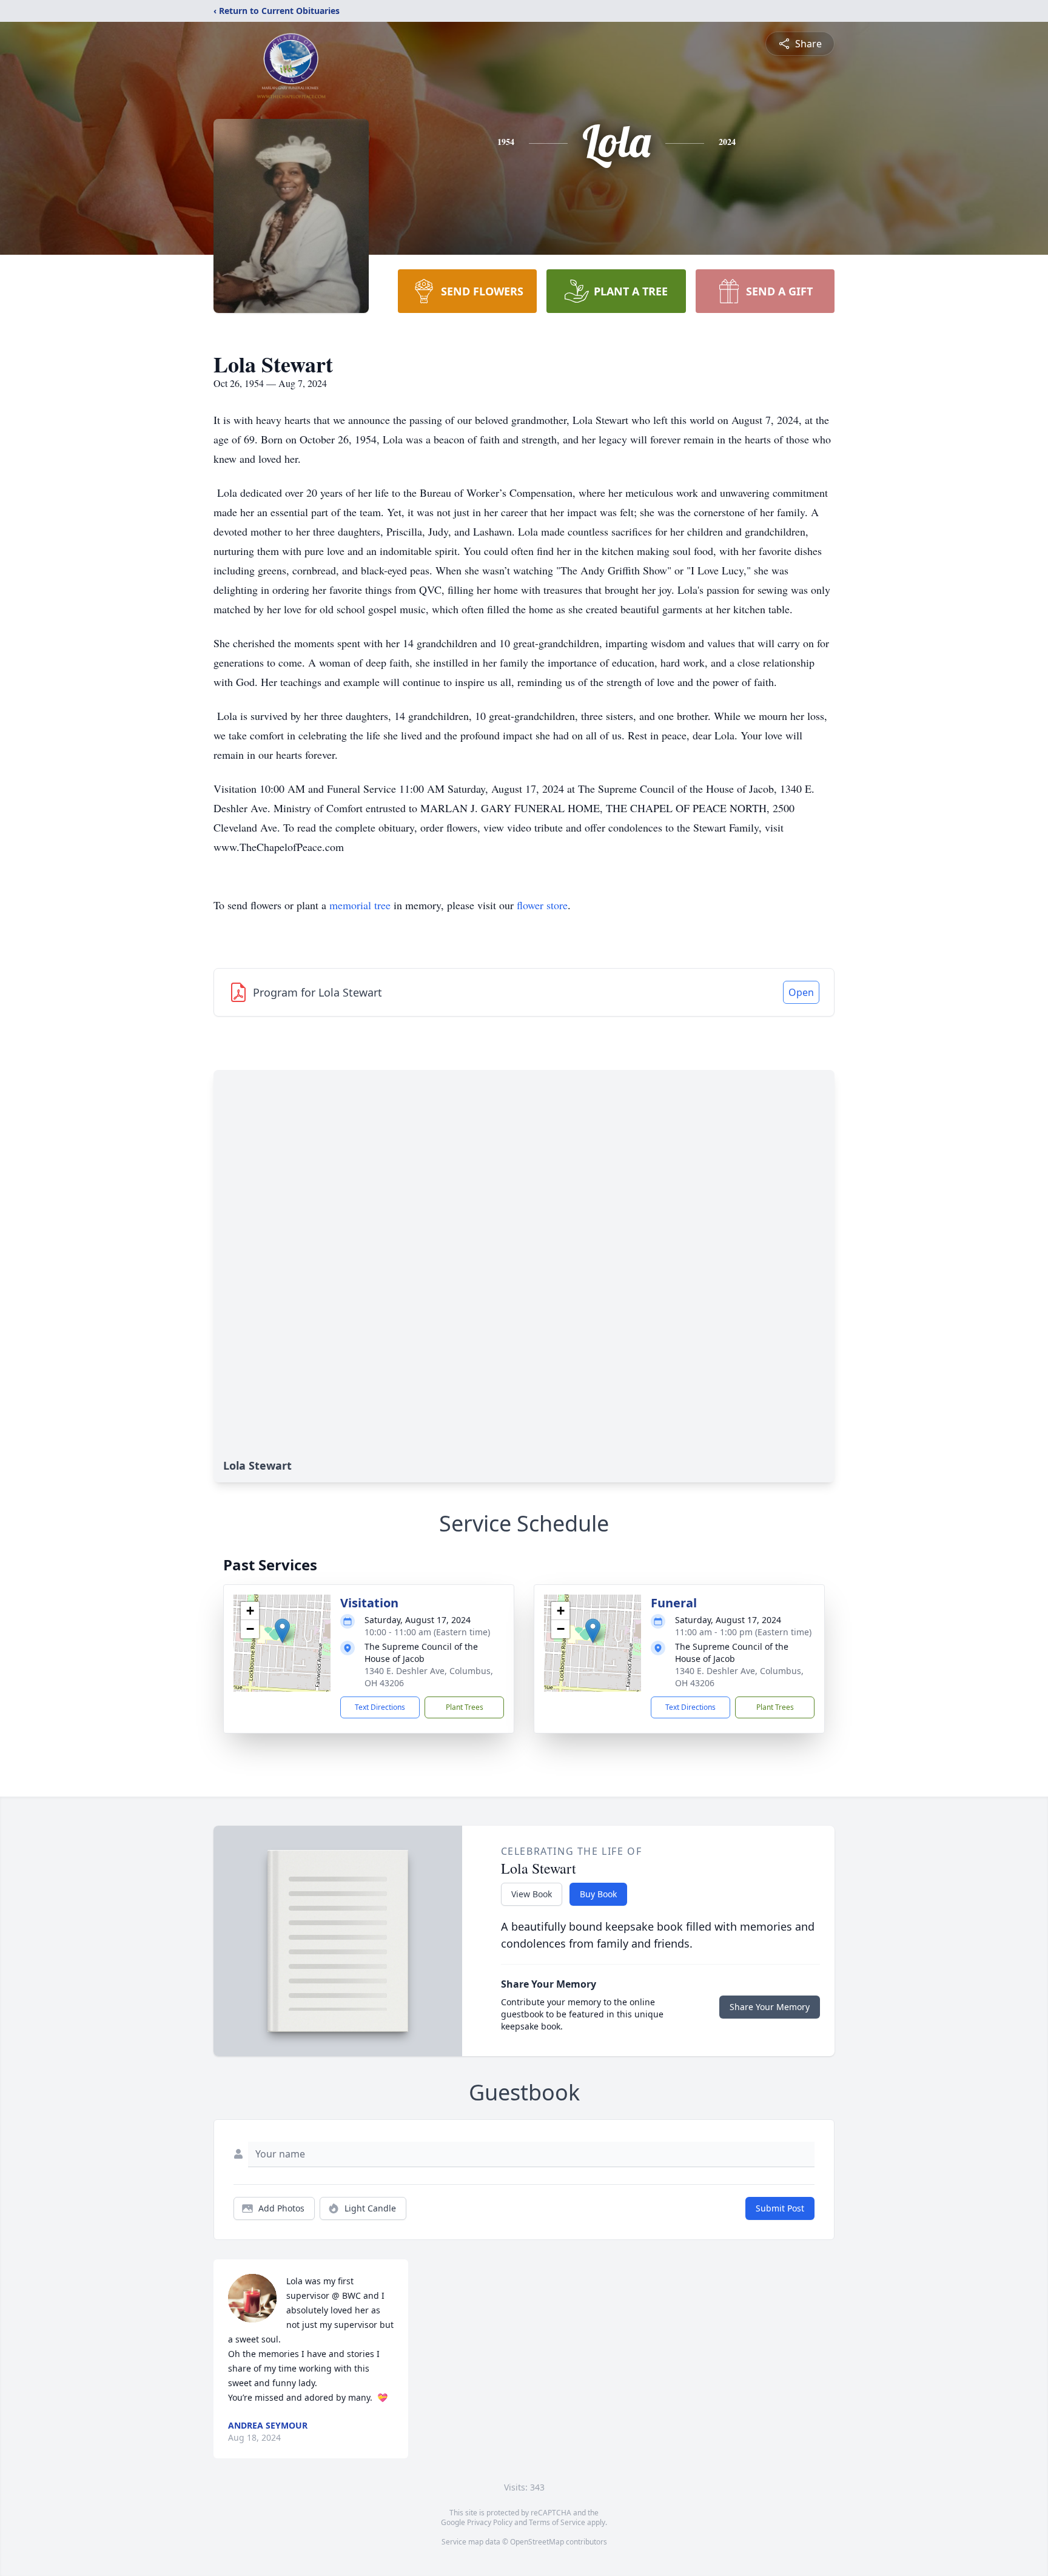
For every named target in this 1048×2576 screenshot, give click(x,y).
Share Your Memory (770, 2007)
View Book (532, 1894)
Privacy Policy (490, 2522)
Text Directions (380, 1707)
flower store (542, 905)
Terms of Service (557, 2522)
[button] (282, 1631)
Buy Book (598, 1894)
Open (801, 992)
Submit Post (780, 2208)
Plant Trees (465, 1707)
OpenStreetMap (537, 2542)
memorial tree (360, 905)
